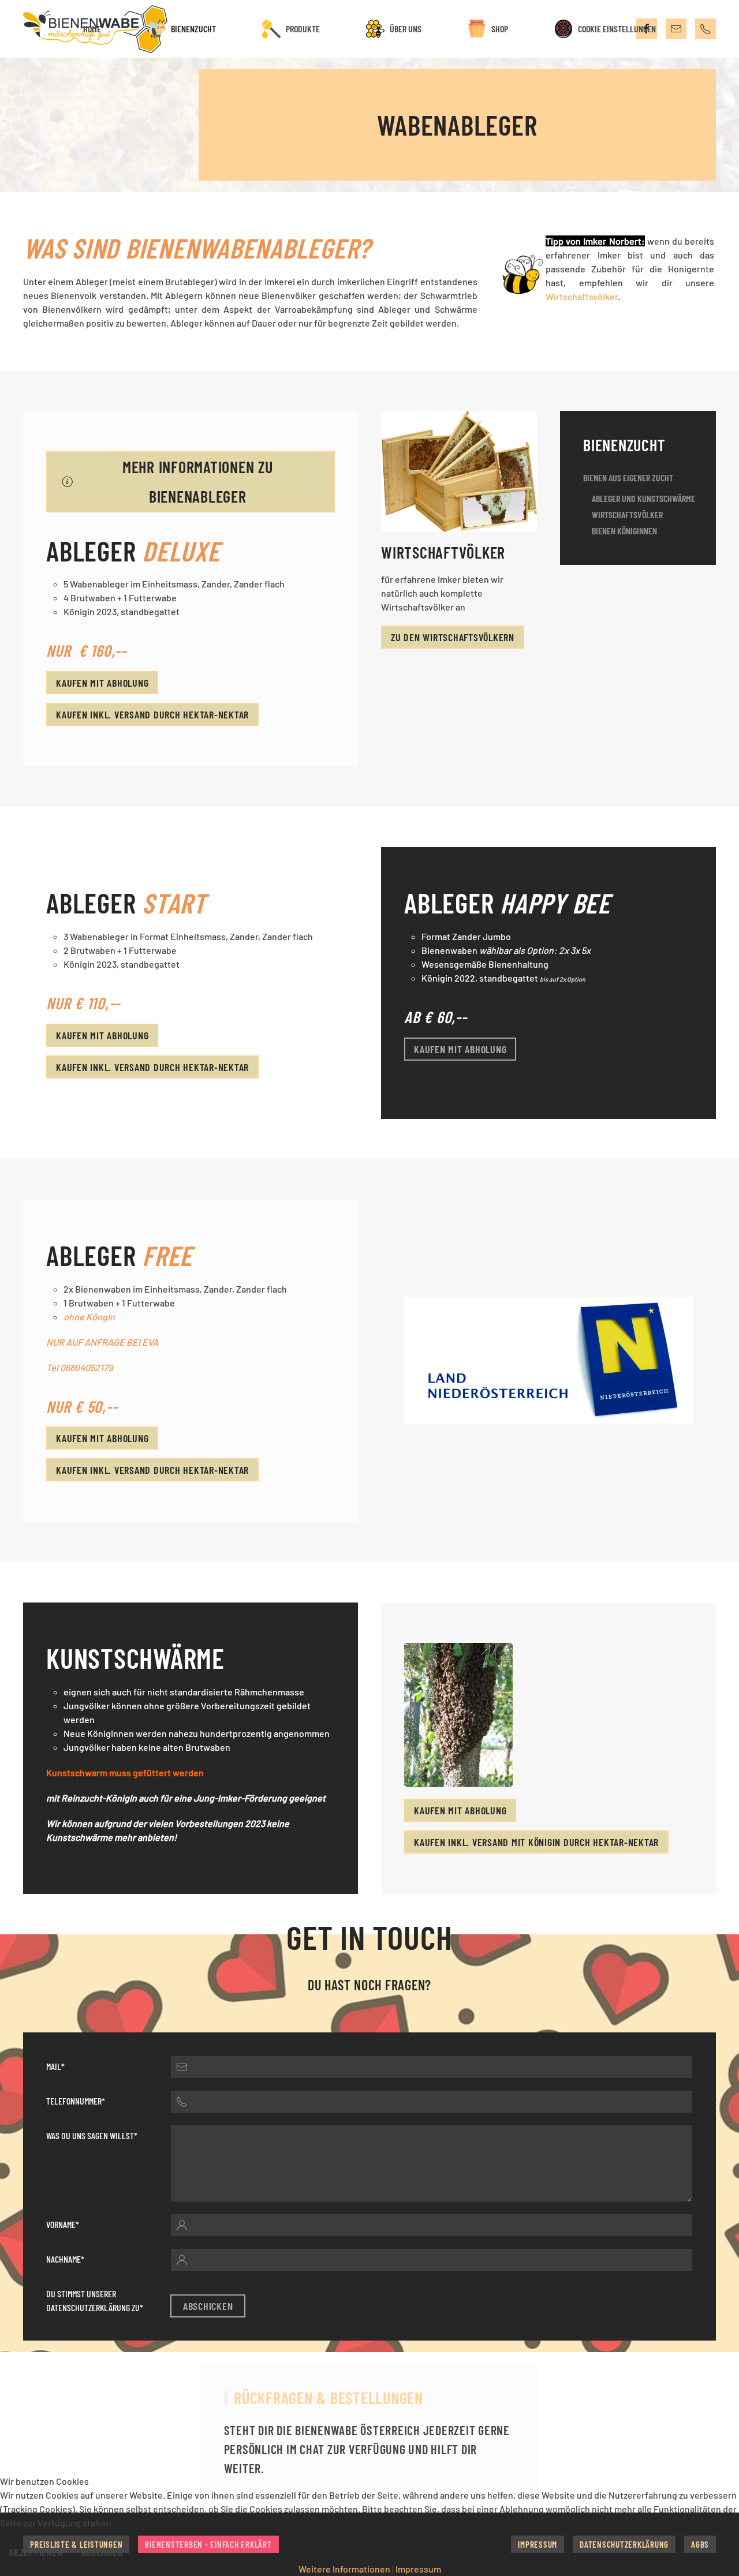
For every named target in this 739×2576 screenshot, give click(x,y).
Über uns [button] (406, 29)
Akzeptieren (36, 2552)
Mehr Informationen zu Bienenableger (198, 482)
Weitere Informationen (344, 2569)
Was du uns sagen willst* (92, 2135)
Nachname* (65, 2259)
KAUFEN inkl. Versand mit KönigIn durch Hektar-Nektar (536, 1842)
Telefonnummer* (76, 2101)
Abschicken (208, 2306)
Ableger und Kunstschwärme (643, 498)
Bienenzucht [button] (193, 29)
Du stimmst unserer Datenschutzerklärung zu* (95, 2300)
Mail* (55, 2066)
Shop (500, 29)
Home (92, 29)
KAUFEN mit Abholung (102, 683)
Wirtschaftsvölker (582, 296)
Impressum (418, 2569)
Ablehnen (102, 2552)
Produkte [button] (303, 29)
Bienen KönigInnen (624, 531)
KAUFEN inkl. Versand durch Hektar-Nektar (152, 714)
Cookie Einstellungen (617, 29)
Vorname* (63, 2224)
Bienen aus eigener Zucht (628, 478)
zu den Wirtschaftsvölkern (453, 637)
